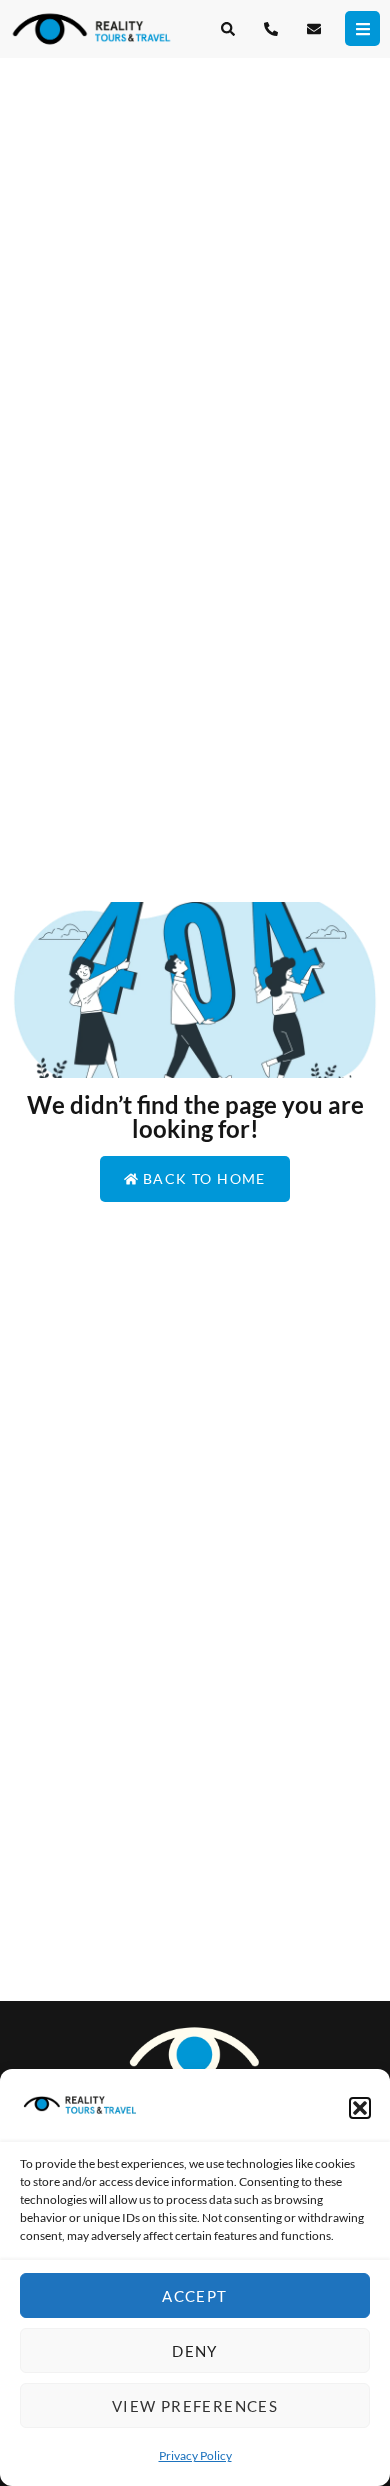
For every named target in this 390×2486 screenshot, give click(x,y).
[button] (360, 2108)
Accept (194, 2296)
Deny (195, 2351)
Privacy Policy (195, 2455)
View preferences (195, 2406)
